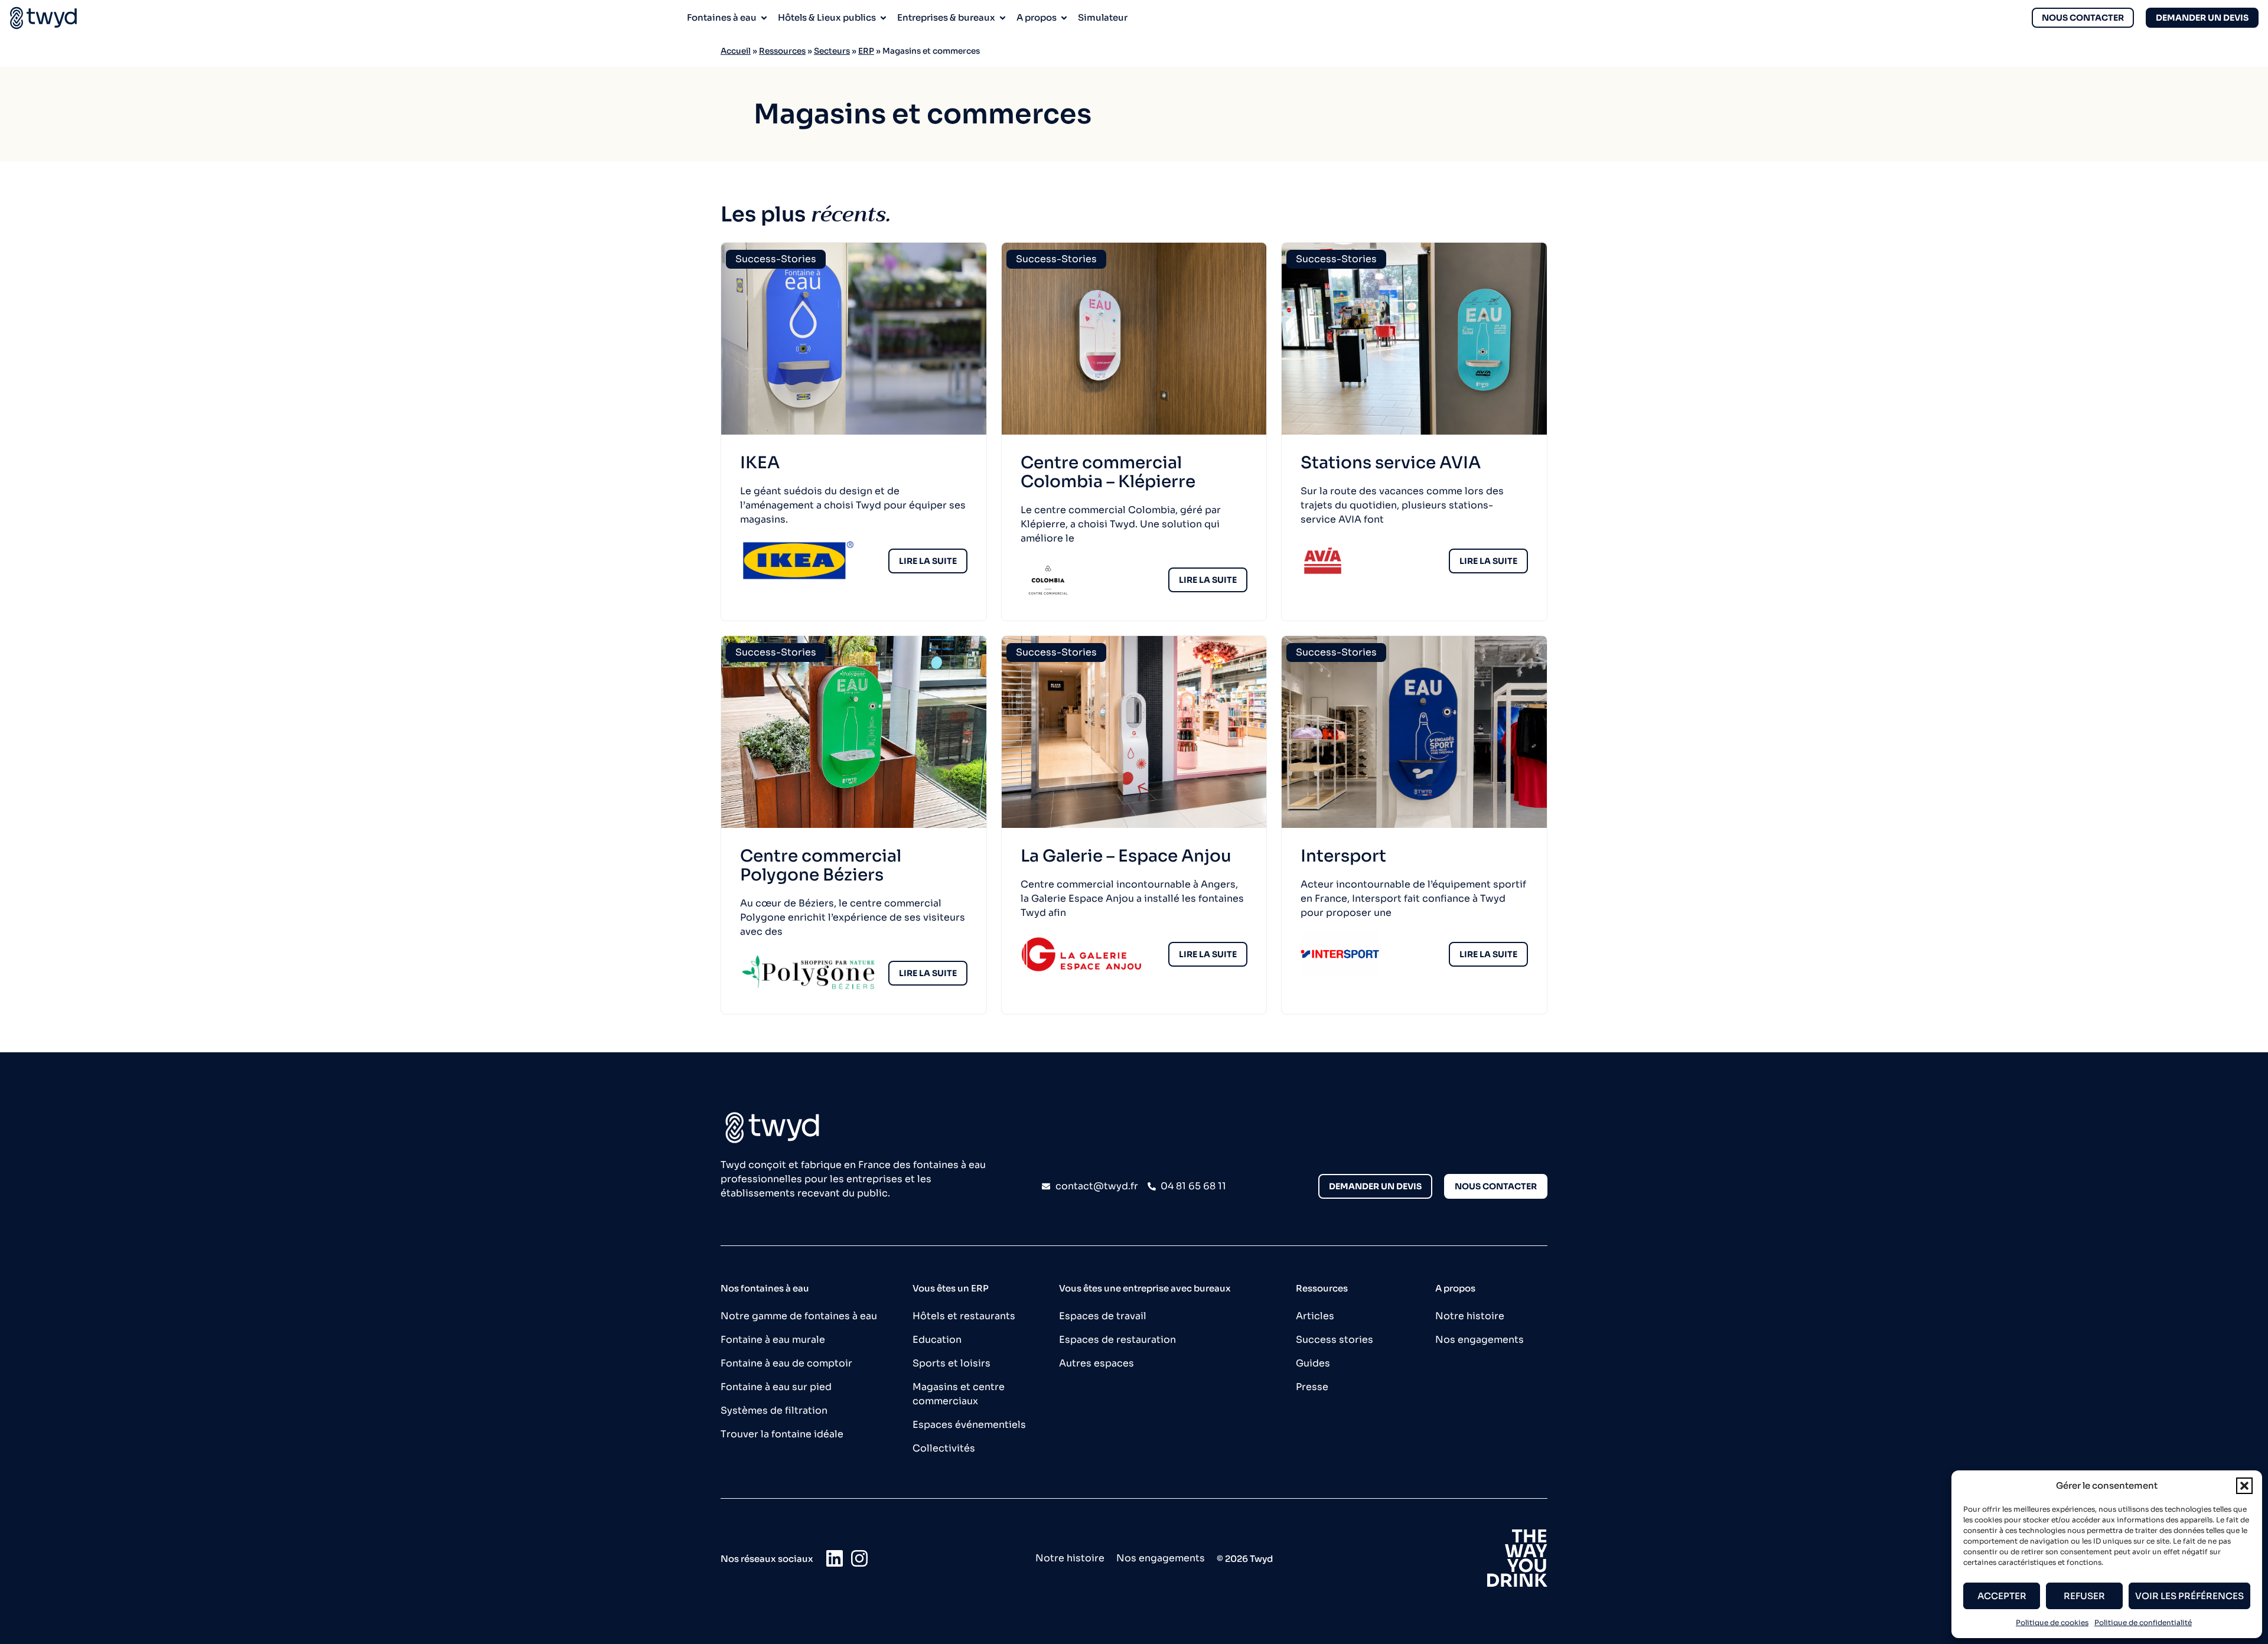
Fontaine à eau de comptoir (786, 1363)
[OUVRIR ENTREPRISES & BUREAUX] (1003, 18)
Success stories (1335, 1340)
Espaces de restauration (1117, 1340)
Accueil (736, 51)
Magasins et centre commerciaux (959, 1394)
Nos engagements (1480, 1340)
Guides (1313, 1363)
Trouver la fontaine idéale (782, 1434)
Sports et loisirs (951, 1363)
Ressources (782, 51)
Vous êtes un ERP (951, 1288)
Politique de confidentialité (2143, 1622)
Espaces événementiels (969, 1425)
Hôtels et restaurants (964, 1316)
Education (937, 1340)
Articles (1315, 1316)
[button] (2244, 1486)
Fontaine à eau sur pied (776, 1387)
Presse (1312, 1387)
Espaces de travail (1103, 1316)
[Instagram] (859, 1558)
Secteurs (832, 51)
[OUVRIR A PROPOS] (1064, 18)
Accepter (2002, 1596)
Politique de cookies (2052, 1622)
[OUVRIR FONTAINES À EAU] (764, 18)
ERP (866, 51)
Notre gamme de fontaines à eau (799, 1316)
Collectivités (944, 1448)
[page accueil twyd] (43, 18)
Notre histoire (1470, 1316)
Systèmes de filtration (774, 1410)
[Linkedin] (835, 1558)
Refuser (2084, 1596)
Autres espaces (1096, 1363)
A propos (1455, 1288)
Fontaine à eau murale (773, 1340)
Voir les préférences (2189, 1596)
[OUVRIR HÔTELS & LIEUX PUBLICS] (883, 18)
